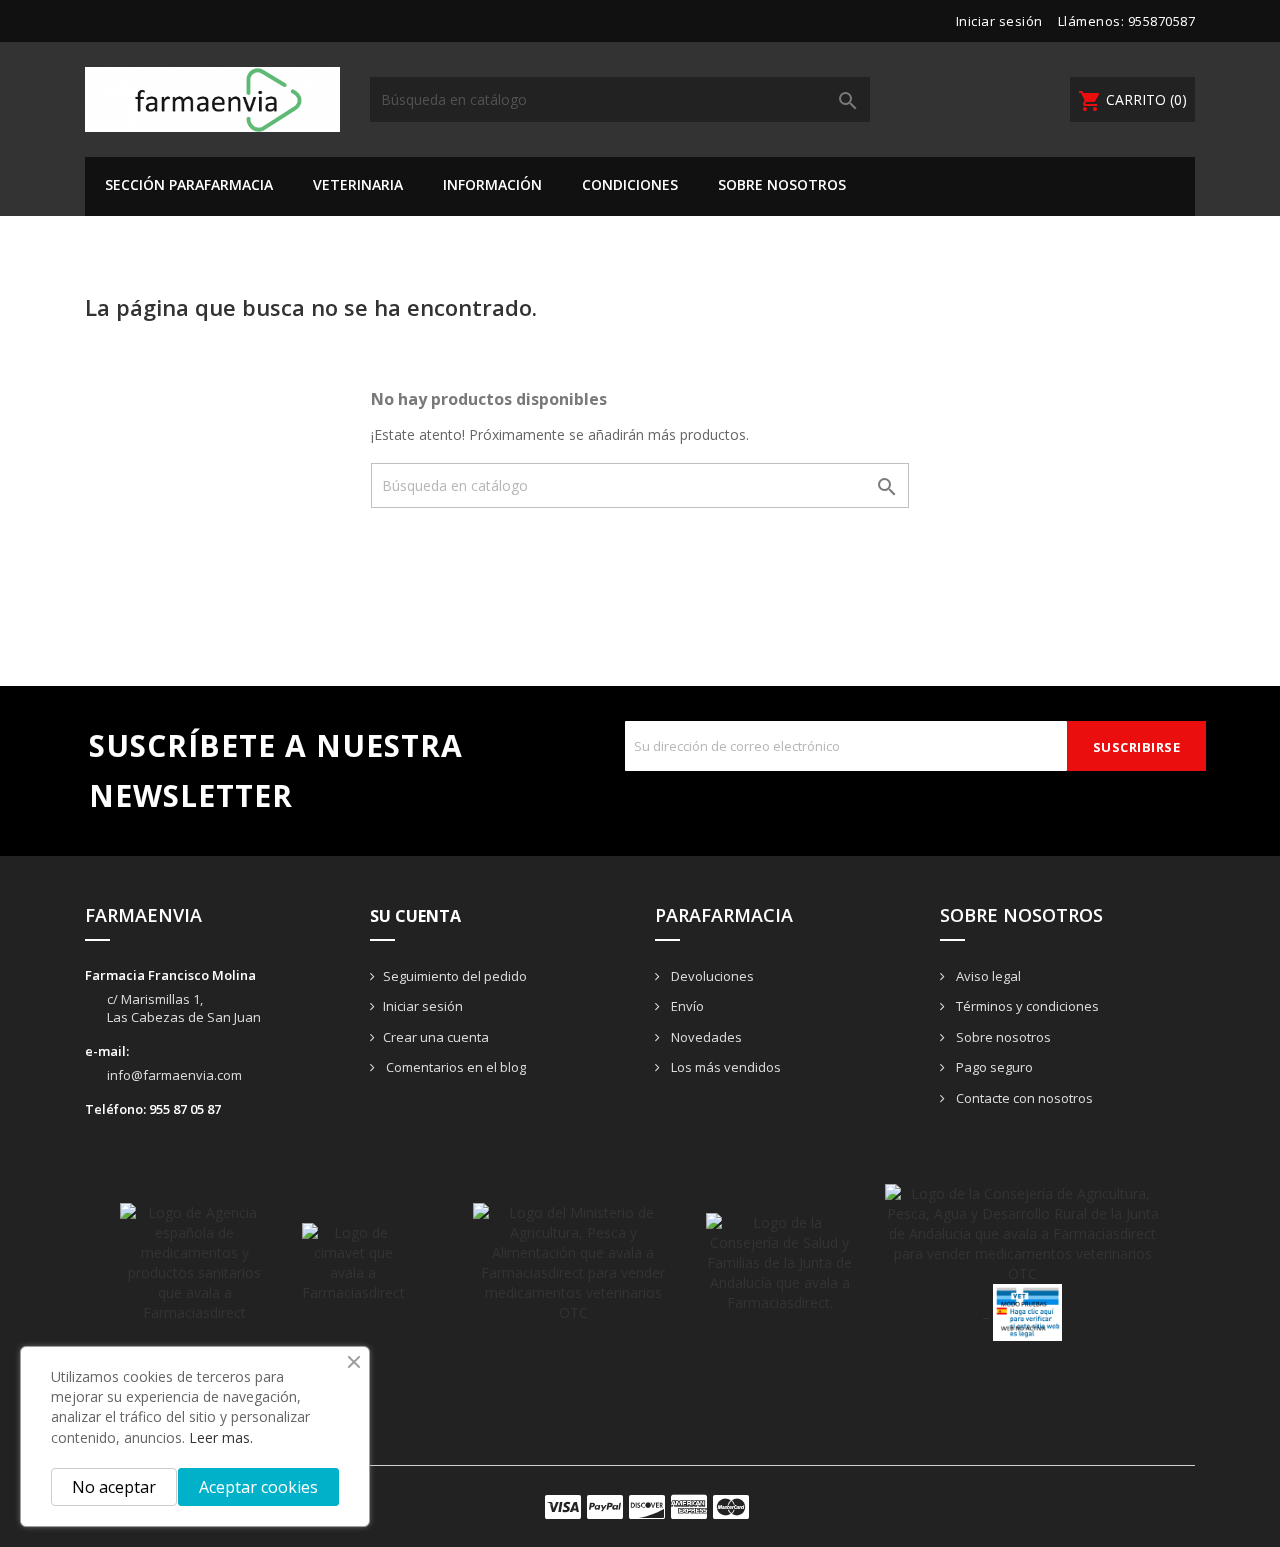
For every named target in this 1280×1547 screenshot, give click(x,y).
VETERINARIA (358, 184)
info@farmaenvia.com (174, 1075)
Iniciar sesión (423, 1006)
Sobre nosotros (782, 184)
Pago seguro (993, 1067)
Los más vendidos (724, 1067)
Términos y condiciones (1026, 1006)
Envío (686, 1006)
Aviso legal (987, 976)
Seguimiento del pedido (455, 976)
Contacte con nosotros (1023, 1098)
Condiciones (630, 184)
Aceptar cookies (258, 1487)
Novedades (705, 1037)
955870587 (1162, 21)
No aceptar (114, 1487)
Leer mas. (221, 1437)
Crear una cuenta (436, 1037)
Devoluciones (711, 976)
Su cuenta (415, 916)
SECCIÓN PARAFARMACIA (189, 184)
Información (492, 184)
